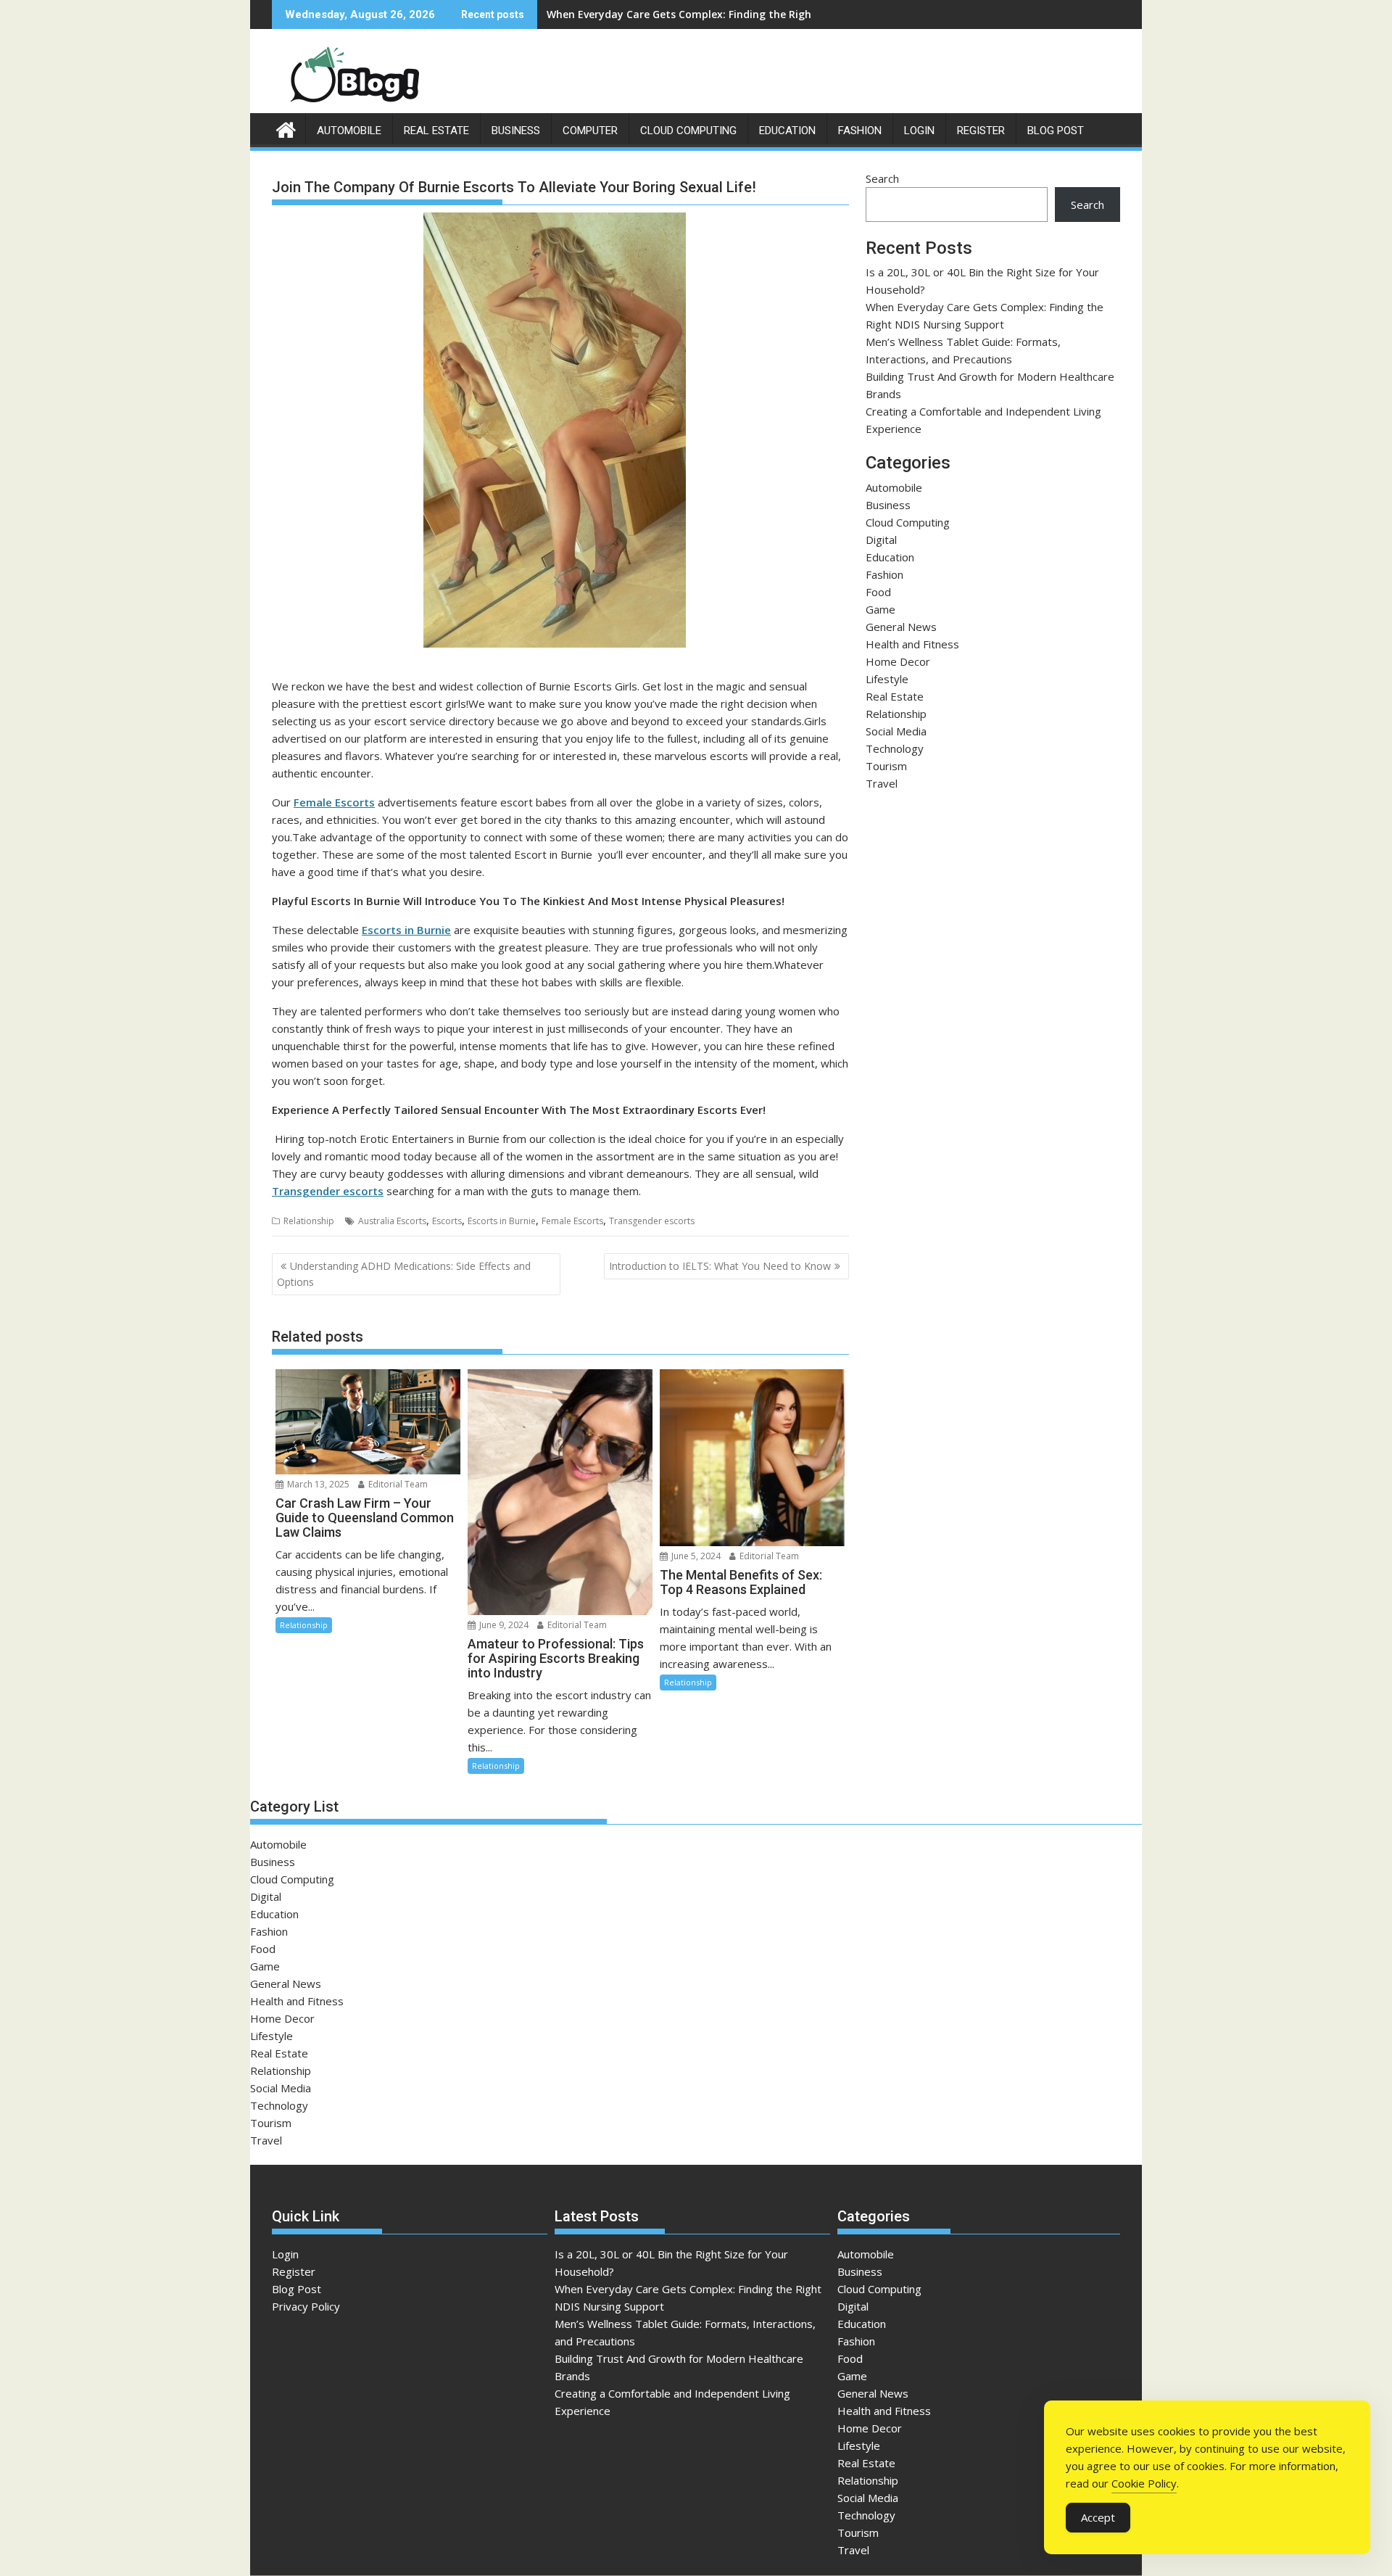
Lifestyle (887, 679)
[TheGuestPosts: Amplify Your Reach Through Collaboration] (286, 128)
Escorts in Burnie (502, 1221)
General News (901, 627)
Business (516, 131)
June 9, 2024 (503, 1625)
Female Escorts (334, 802)
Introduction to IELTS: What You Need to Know (720, 1266)
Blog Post (1056, 131)
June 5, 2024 (695, 1556)
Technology (895, 748)
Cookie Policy (1144, 2483)
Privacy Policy (306, 2306)
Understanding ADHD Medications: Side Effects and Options (404, 1274)
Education (787, 131)
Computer (590, 131)
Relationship (309, 1221)
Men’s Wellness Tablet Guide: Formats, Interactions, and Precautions (721, 14)
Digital (881, 540)
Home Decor (898, 661)
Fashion (860, 131)
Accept (1098, 2517)
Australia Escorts (392, 1221)
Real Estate (436, 131)
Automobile (349, 131)
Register (981, 131)
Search (882, 178)
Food (878, 592)
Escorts (447, 1221)
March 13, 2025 (317, 1484)
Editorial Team (397, 1484)
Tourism (886, 766)
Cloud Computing (688, 131)
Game (881, 609)
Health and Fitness (912, 644)
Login (919, 131)
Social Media (896, 731)
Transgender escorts (328, 1191)
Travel (882, 783)
